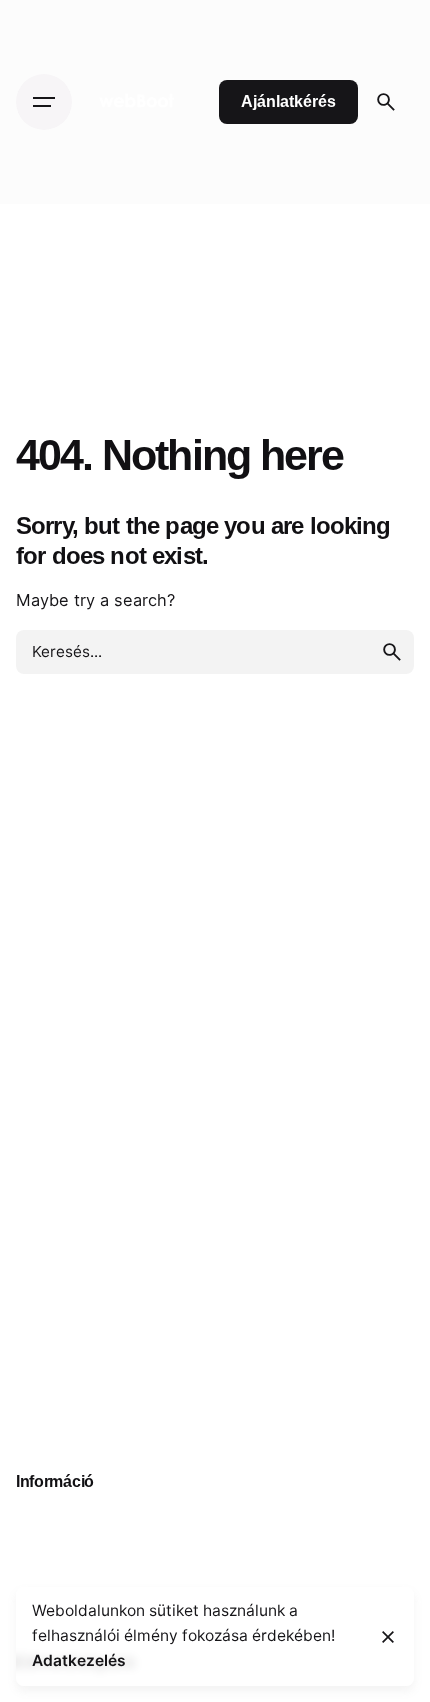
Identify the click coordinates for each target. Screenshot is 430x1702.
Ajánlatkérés (288, 101)
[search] (392, 652)
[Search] (386, 102)
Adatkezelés (79, 1660)
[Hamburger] (44, 102)
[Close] (388, 1637)
